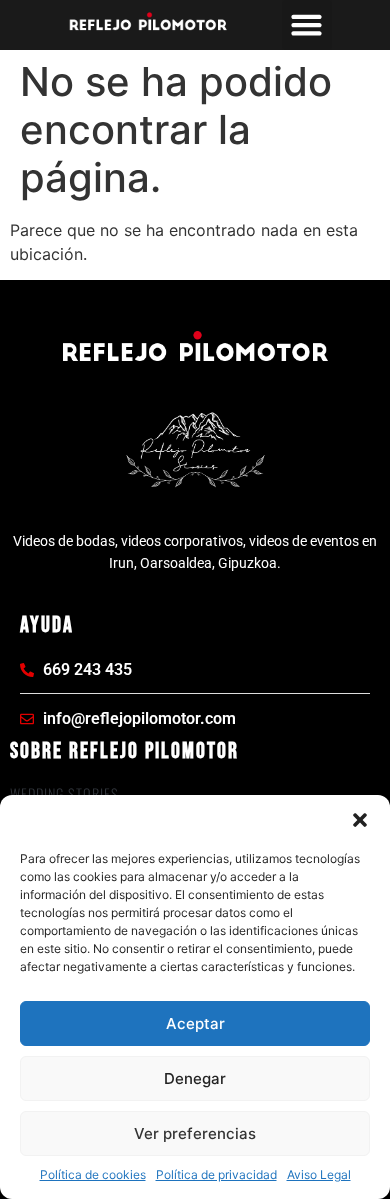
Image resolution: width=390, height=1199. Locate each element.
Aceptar (195, 1023)
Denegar (195, 1078)
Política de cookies (93, 1174)
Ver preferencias (195, 1133)
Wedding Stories (64, 793)
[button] (360, 820)
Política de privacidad (216, 1174)
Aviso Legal (319, 1174)
